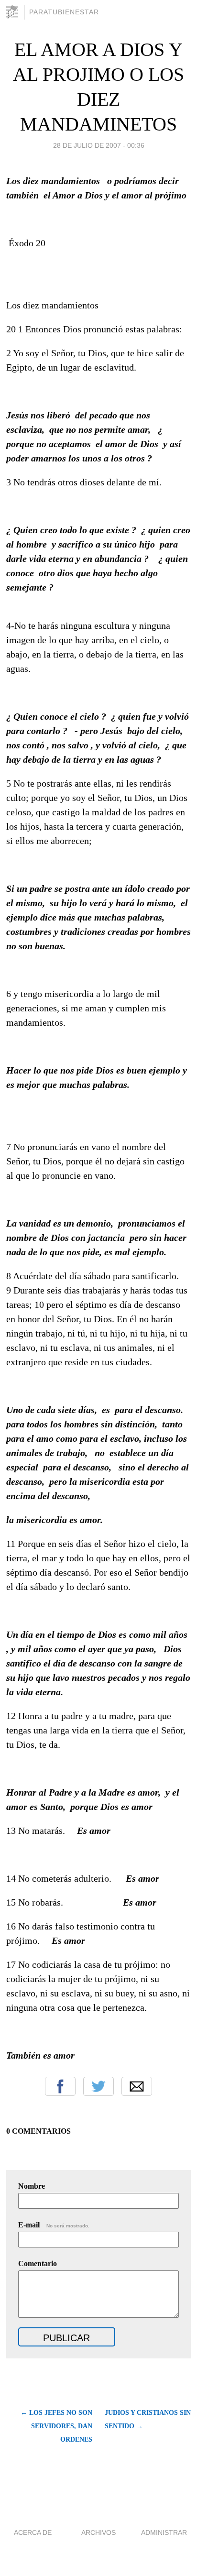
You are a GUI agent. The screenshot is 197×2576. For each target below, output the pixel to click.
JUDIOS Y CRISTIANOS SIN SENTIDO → (148, 2419)
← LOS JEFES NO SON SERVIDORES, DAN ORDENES (56, 2426)
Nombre (32, 2186)
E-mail (54, 2225)
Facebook (60, 2086)
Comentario (38, 2264)
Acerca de (33, 2532)
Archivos (98, 2532)
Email (137, 2086)
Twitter (98, 2086)
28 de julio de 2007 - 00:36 (99, 145)
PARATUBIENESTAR (64, 12)
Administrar (164, 2532)
